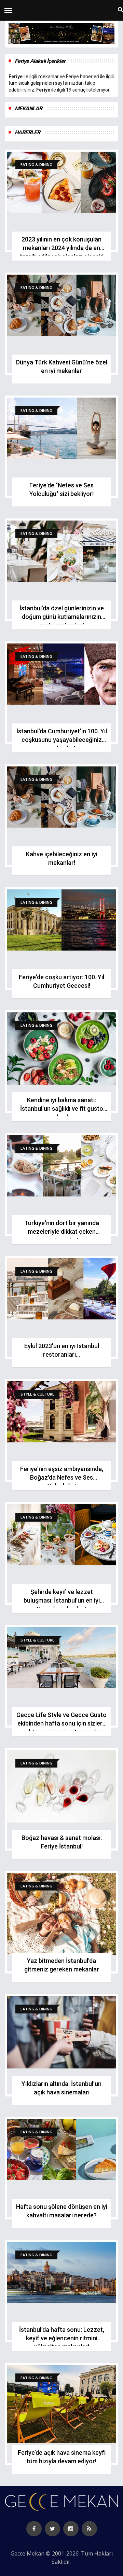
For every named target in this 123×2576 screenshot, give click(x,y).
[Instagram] (71, 2529)
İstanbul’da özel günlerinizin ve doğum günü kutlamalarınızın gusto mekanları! (62, 617)
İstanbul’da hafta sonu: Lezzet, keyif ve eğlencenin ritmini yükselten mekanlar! (62, 2338)
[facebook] (34, 2529)
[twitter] (52, 2529)
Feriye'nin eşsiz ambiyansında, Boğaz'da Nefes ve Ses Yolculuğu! (62, 1477)
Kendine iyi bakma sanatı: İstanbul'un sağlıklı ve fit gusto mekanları (62, 1109)
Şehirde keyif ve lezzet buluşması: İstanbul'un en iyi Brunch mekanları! (62, 1600)
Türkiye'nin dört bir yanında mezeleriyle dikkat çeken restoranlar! (62, 1231)
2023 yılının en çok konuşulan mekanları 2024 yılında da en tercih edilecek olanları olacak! (62, 248)
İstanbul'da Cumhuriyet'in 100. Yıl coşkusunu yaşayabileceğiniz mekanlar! (62, 740)
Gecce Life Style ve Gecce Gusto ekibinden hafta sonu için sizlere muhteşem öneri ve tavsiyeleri (61, 1723)
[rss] (89, 2529)
